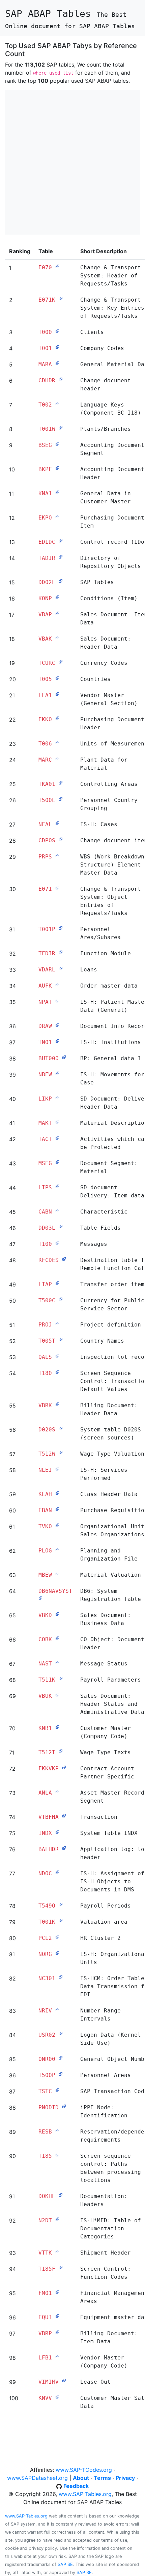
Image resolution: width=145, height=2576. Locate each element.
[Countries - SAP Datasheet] (57, 678)
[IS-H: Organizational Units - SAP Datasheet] (57, 1953)
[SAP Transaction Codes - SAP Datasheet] (57, 2090)
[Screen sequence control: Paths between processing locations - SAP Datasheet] (57, 2154)
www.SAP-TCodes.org (84, 2470)
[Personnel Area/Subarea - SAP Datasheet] (61, 928)
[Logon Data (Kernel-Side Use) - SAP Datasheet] (61, 2033)
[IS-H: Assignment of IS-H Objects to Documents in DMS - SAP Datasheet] (57, 1872)
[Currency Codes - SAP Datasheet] (61, 661)
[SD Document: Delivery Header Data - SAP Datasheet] (57, 1097)
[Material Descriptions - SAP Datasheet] (57, 1121)
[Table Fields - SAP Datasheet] (61, 1226)
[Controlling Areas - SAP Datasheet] (61, 782)
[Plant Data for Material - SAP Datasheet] (57, 758)
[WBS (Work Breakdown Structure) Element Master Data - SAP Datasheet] (57, 855)
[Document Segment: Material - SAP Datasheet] (57, 1162)
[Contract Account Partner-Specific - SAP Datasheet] (64, 1767)
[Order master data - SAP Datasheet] (57, 984)
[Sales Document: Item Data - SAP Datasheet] (57, 613)
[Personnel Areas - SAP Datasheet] (61, 2074)
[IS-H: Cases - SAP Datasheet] (57, 823)
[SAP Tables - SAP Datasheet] (61, 581)
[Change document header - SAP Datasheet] (61, 379)
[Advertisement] (72, 162)
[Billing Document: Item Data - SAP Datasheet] (57, 2332)
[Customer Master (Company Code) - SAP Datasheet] (57, 1727)
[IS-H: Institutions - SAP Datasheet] (57, 1041)
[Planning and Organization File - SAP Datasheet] (57, 1549)
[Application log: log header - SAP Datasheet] (64, 1848)
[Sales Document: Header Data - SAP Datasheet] (57, 637)
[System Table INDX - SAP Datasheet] (57, 1832)
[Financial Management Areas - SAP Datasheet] (57, 2292)
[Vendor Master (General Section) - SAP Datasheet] (57, 694)
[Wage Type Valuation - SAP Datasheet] (61, 1452)
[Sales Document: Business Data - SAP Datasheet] (57, 1614)
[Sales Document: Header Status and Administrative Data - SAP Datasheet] (57, 1694)
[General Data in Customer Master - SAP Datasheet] (57, 492)
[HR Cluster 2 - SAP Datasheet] (57, 1936)
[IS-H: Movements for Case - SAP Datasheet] (57, 1073)
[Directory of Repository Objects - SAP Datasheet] (61, 556)
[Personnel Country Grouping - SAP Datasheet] (61, 799)
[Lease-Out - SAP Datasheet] (64, 2380)
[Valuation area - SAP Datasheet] (61, 1920)
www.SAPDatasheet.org (37, 2478)
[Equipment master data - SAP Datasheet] (57, 2316)
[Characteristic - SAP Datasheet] (57, 1210)
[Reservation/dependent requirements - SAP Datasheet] (57, 2130)
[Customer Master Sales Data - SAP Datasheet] (57, 2396)
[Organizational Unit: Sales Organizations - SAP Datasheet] (57, 1525)
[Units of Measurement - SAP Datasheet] (57, 742)
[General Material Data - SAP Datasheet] (57, 363)
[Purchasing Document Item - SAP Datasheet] (57, 516)
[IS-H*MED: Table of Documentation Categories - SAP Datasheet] (57, 2219)
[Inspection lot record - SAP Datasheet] (57, 1355)
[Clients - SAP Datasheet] (57, 331)
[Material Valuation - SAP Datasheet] (57, 1573)
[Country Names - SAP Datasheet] (61, 1339)
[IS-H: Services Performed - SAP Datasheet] (57, 1468)
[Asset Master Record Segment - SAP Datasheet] (57, 1791)
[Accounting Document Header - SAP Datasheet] (57, 468)
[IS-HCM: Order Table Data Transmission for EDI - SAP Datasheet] (61, 1977)
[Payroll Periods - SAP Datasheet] (61, 1904)
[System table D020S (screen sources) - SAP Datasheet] (61, 1428)
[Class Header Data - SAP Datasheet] (57, 1493)
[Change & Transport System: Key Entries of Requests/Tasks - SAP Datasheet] (61, 298)
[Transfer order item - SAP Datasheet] (57, 1283)
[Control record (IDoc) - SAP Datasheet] (61, 540)
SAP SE (65, 2564)
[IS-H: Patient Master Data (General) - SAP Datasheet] (57, 1000)
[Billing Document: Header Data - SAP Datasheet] (57, 1404)
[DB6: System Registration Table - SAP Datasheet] (40, 1598)
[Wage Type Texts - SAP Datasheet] (61, 1751)
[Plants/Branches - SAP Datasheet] (61, 427)
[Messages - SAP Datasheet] (57, 1242)
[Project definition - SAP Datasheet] (57, 1323)
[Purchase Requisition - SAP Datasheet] (57, 1509)
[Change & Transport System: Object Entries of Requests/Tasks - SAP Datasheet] (57, 887)
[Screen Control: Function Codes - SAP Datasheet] (61, 2267)
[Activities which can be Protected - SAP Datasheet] (57, 1138)
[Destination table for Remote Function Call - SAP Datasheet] (64, 1259)
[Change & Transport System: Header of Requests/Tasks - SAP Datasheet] (57, 266)
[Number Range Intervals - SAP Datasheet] (57, 2009)
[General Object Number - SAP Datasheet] (61, 2058)
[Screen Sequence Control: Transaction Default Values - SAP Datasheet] (57, 1372)
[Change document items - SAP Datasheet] (61, 839)
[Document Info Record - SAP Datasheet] (57, 1025)
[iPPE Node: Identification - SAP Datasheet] (64, 2106)
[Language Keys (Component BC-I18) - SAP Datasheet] (57, 403)
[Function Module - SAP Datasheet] (61, 952)
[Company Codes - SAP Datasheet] (57, 347)
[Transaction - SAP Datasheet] (64, 1815)
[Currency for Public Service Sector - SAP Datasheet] (61, 1299)
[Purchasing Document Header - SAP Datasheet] (57, 718)
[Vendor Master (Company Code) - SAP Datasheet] (57, 2356)
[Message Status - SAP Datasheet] (57, 1662)
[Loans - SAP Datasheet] (61, 968)
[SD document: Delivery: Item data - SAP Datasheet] (57, 1186)
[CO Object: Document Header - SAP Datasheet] (57, 1638)
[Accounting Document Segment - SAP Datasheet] (57, 444)
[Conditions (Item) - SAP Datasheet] (57, 597)
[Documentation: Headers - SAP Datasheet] (61, 2195)
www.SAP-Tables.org (85, 2494)
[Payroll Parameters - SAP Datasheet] (61, 1678)
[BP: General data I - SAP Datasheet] (64, 1057)
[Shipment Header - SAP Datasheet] (57, 2251)
